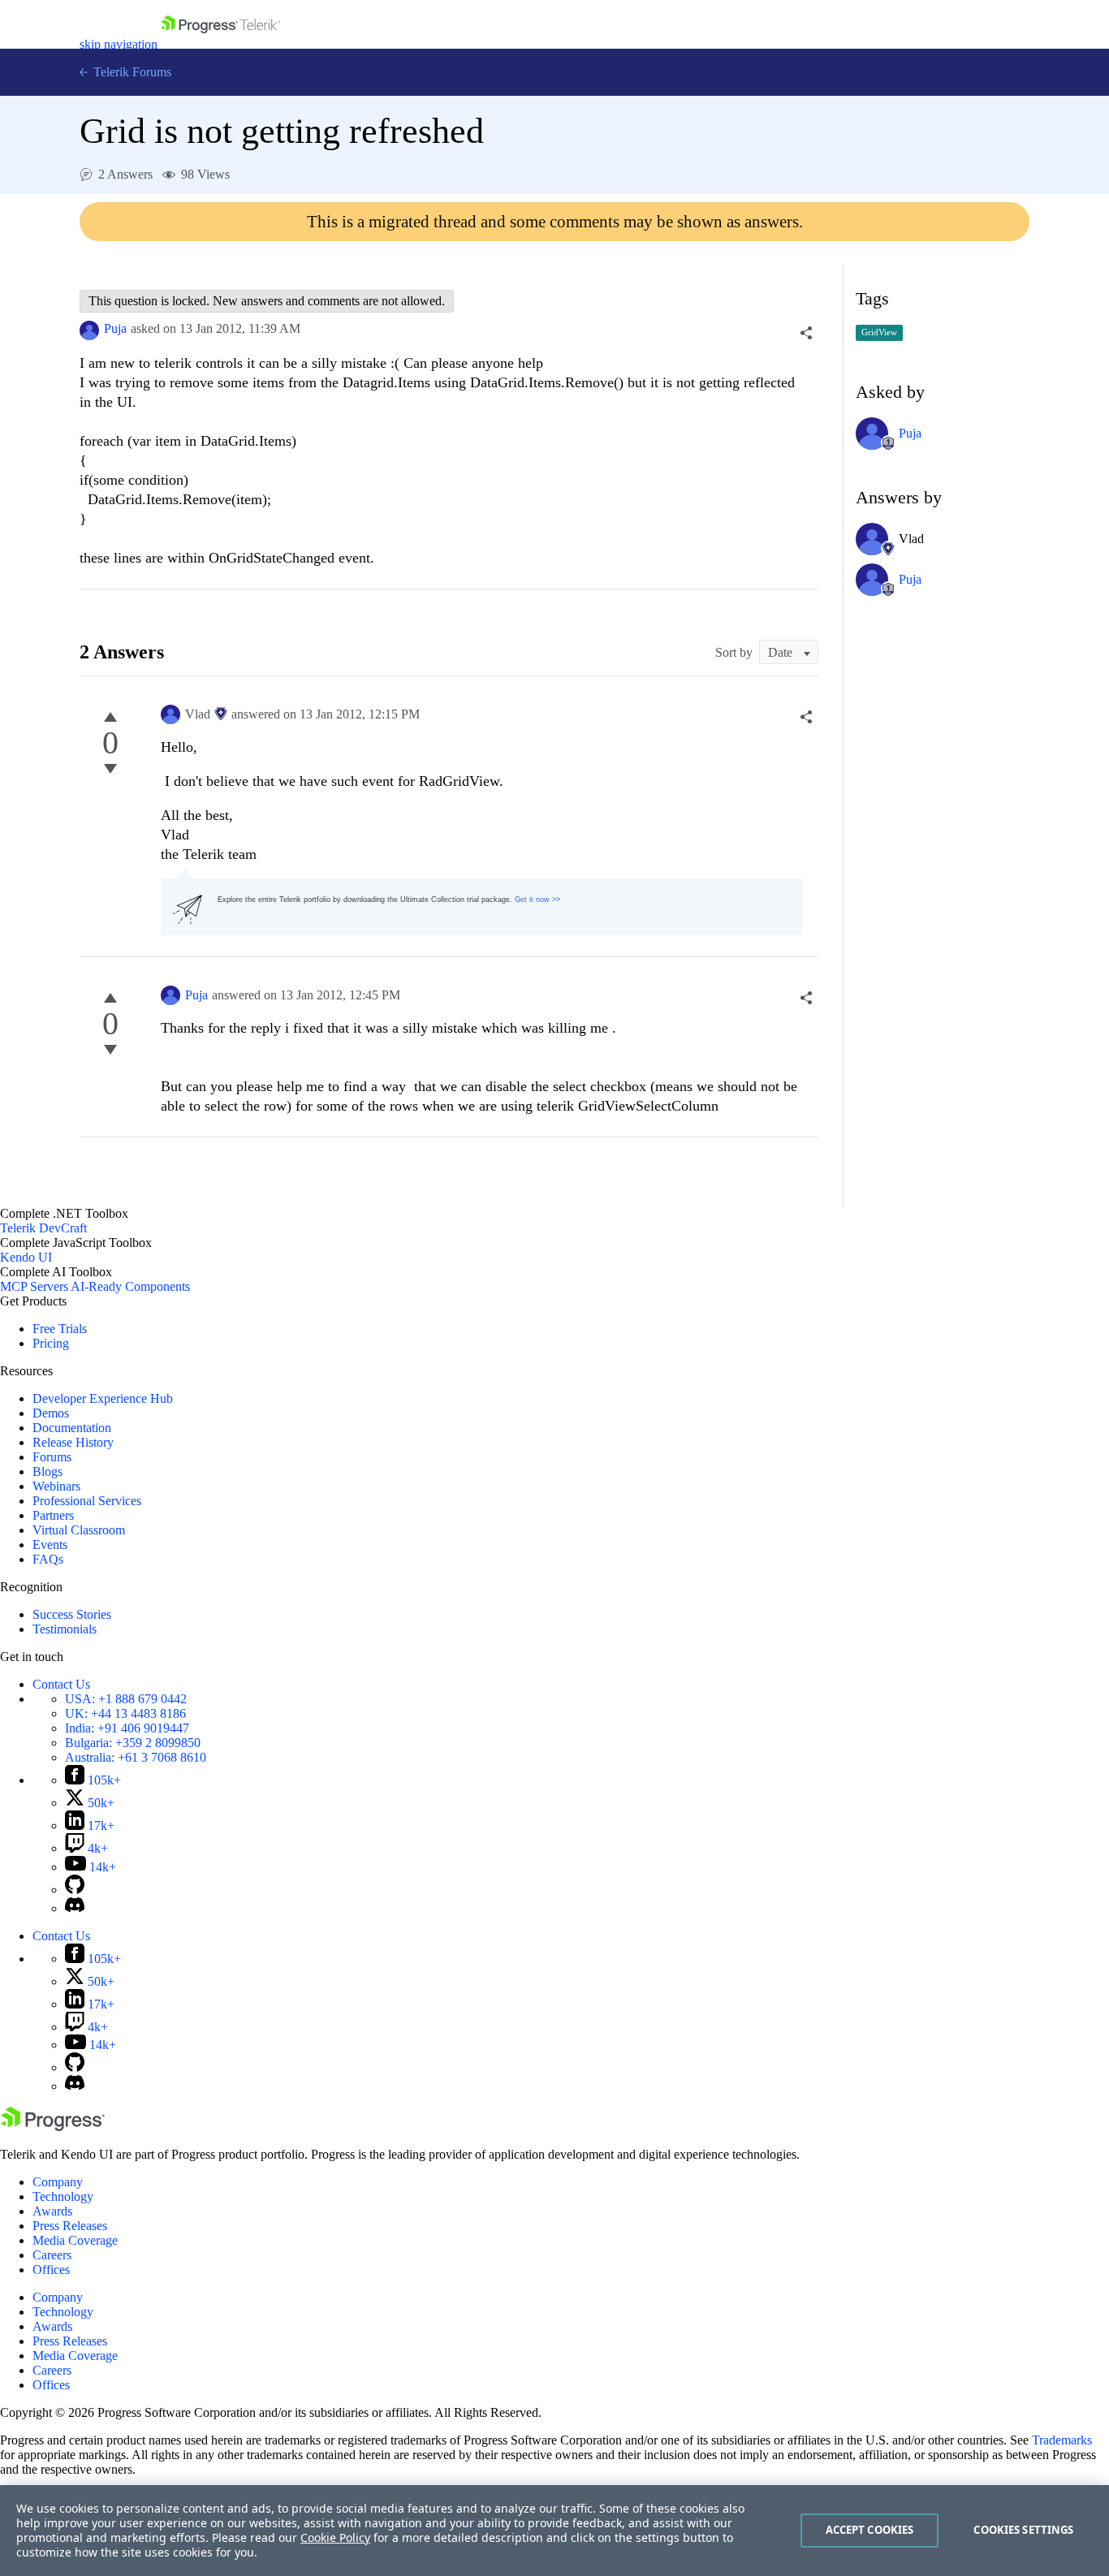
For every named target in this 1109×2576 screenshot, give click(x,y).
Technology (63, 2196)
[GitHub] (75, 1890)
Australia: (136, 1757)
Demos (51, 1413)
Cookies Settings (1023, 2530)
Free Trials (60, 1329)
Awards (52, 2211)
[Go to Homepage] (220, 44)
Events (50, 1545)
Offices (51, 2270)
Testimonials (65, 1629)
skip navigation (119, 44)
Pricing (51, 1343)
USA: (126, 1699)
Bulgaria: (133, 1743)
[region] (554, 2531)
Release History (73, 1442)
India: (127, 1728)
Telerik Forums (131, 72)
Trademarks (1062, 2440)
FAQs (48, 1559)
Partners (53, 1515)
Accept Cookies (870, 2530)
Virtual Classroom (79, 1530)
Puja (115, 328)
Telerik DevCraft (43, 1228)
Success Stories (72, 1614)
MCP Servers (34, 1286)
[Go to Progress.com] (53, 2127)
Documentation (72, 1428)
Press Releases (70, 2226)
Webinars (56, 1486)
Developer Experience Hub (103, 1398)
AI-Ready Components (130, 1286)
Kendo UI (26, 1257)
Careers (52, 2255)
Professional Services (87, 1501)
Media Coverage (75, 2240)
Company (58, 2182)
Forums (52, 1457)
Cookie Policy (335, 2537)
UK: (125, 1713)
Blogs (47, 1471)
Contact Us (61, 1684)
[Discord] (75, 1908)
